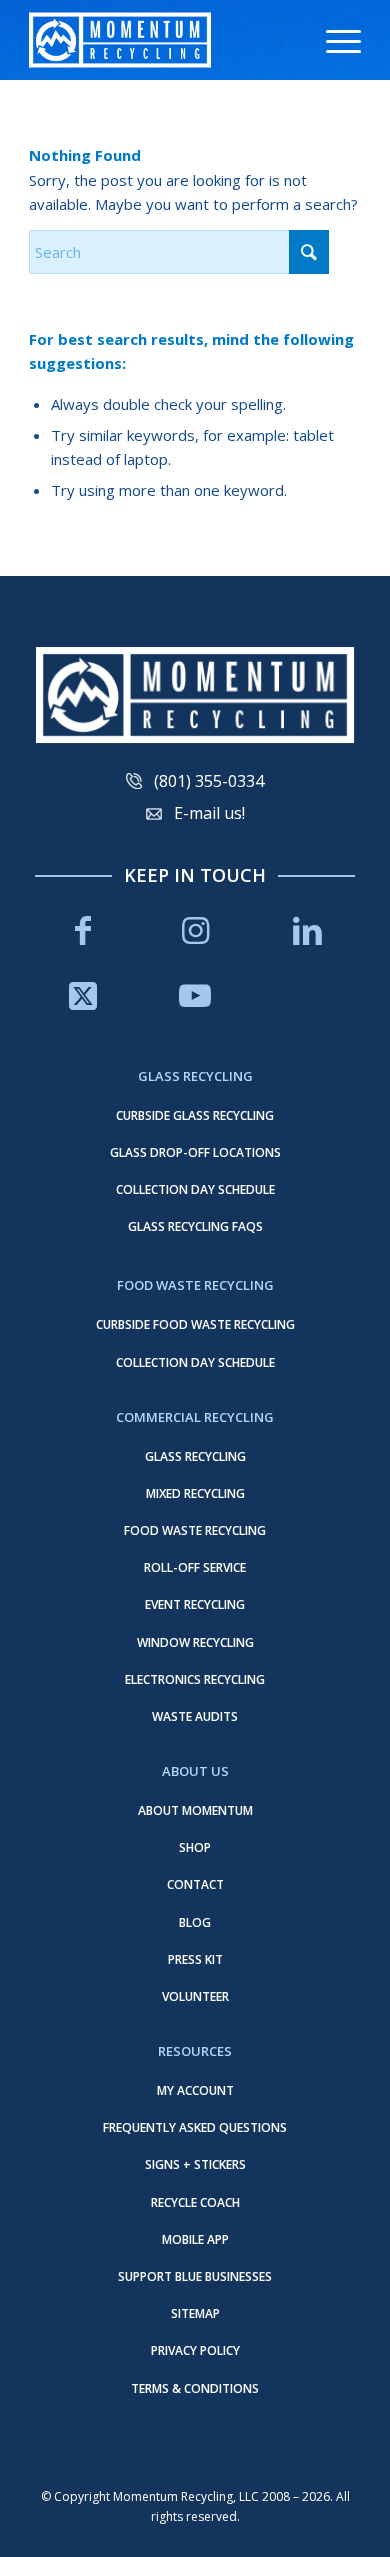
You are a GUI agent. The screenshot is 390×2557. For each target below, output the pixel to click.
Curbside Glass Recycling (195, 1115)
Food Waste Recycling (195, 1530)
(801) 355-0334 (209, 781)
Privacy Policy (195, 2350)
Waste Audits (195, 1716)
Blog (195, 1922)
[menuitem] (333, 40)
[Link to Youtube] (195, 995)
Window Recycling (195, 1642)
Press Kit (195, 1959)
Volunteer (195, 1996)
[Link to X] (83, 995)
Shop (195, 1847)
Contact (195, 1884)
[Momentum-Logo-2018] (161, 40)
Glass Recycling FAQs (195, 1226)
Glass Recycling (195, 1456)
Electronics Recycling (195, 1679)
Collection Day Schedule (195, 1189)
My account (195, 2090)
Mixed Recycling (195, 1493)
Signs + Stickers (195, 2164)
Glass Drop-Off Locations (195, 1152)
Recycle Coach (195, 2202)
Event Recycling (195, 1604)
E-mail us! (209, 813)
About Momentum (195, 1810)
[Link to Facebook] (83, 930)
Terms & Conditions (195, 2388)
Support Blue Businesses (195, 2276)
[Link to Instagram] (195, 930)
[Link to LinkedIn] (307, 930)
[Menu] (333, 40)
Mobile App (195, 2239)
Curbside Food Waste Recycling (195, 1324)
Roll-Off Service (195, 1567)
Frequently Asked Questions (195, 2127)
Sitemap (195, 2313)
